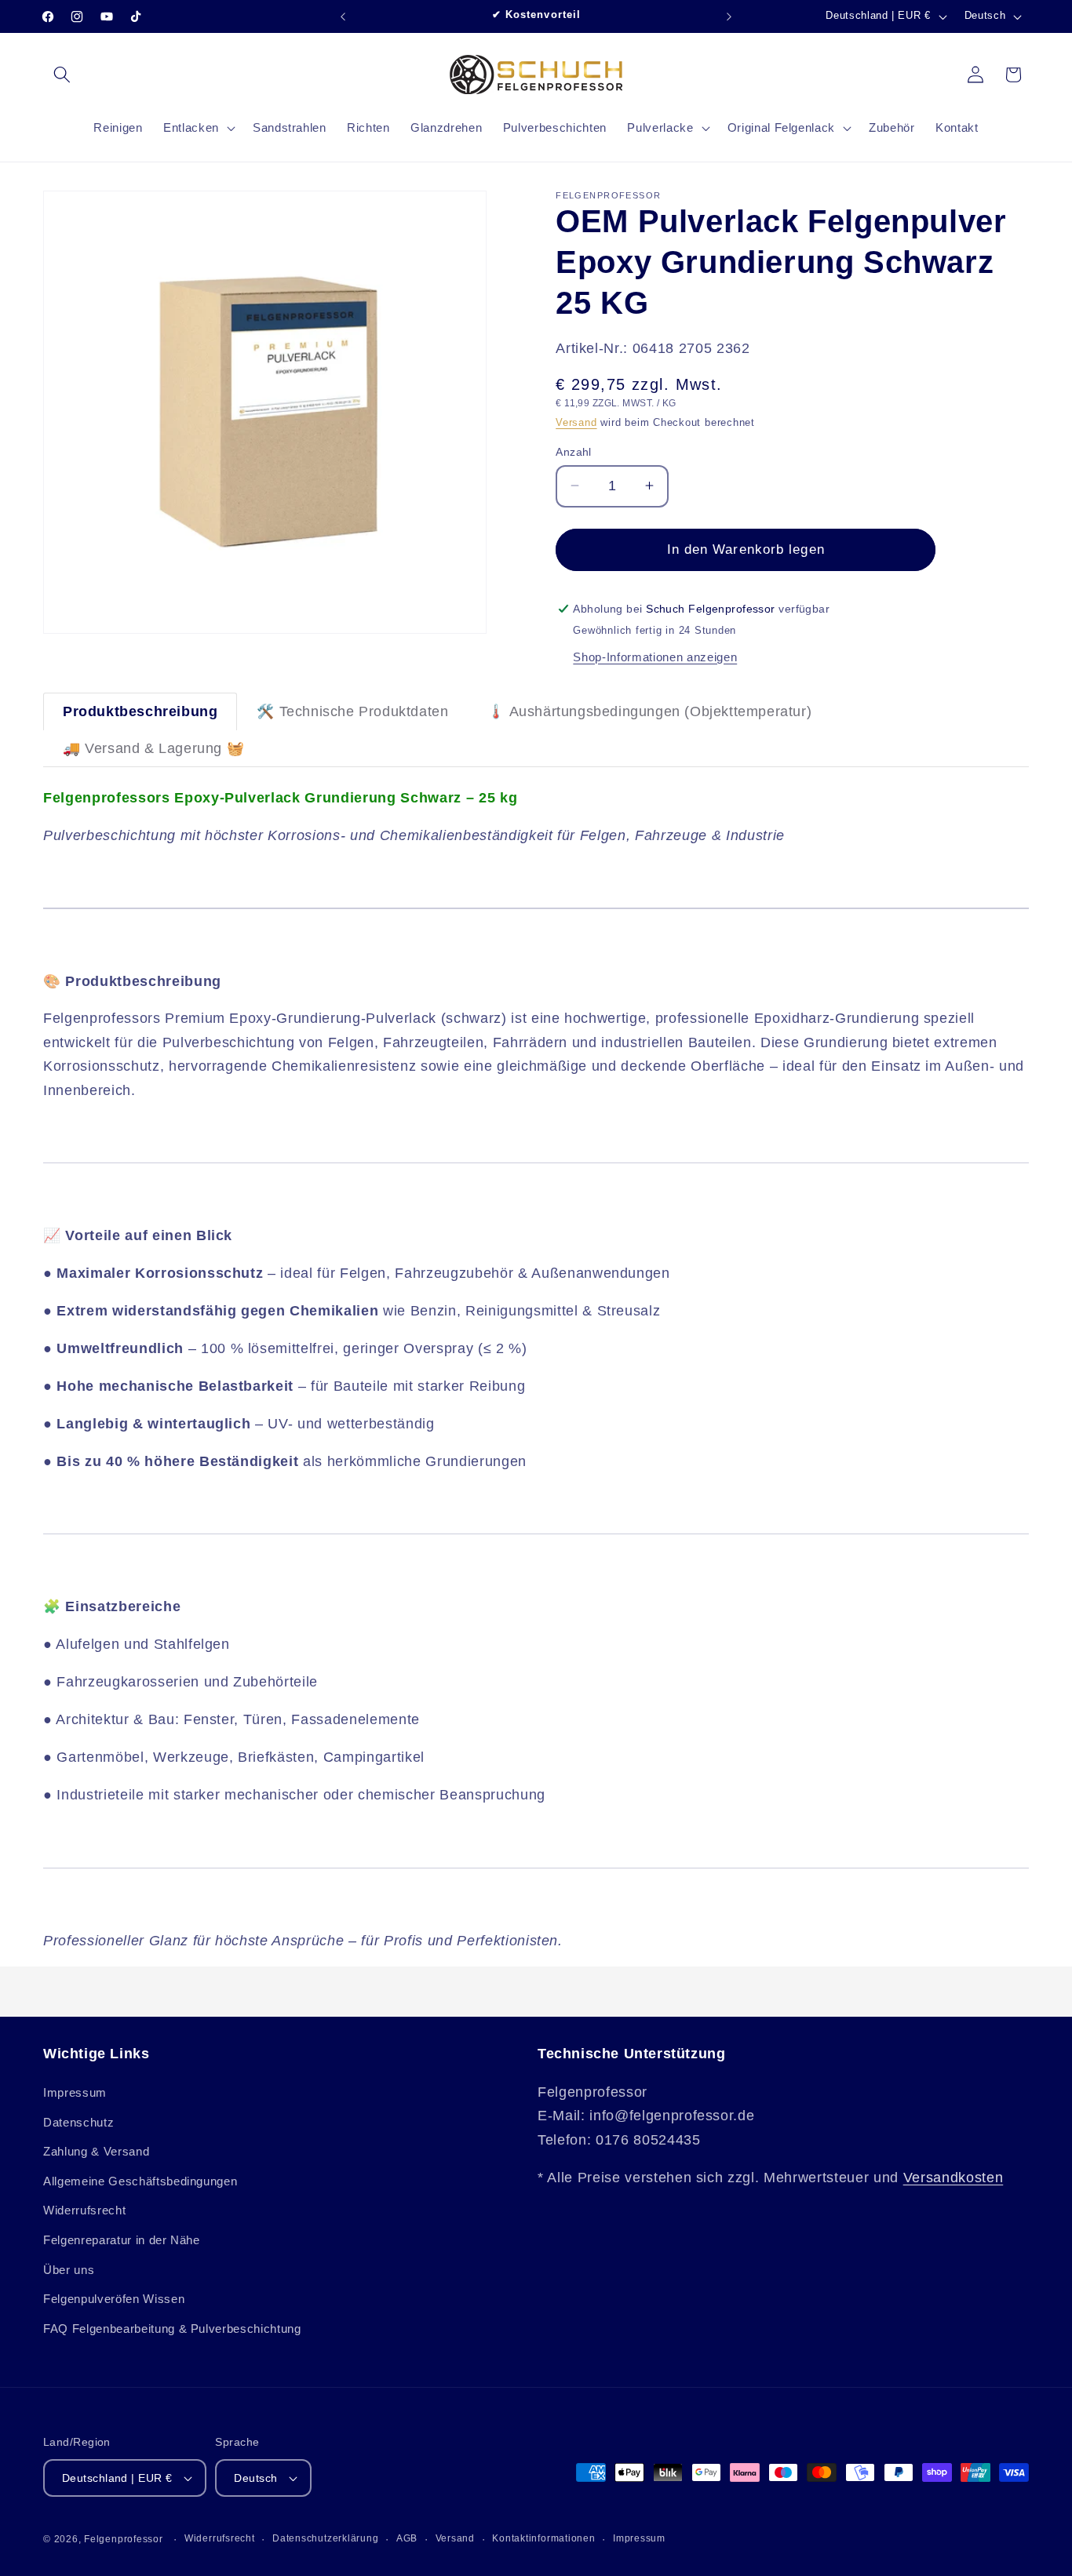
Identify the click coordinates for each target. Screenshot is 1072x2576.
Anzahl (574, 451)
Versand (576, 422)
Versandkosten (953, 2178)
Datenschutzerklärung (325, 2538)
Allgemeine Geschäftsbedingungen (140, 2181)
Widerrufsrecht (84, 2211)
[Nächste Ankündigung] (729, 16)
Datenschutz (78, 2122)
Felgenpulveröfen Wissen (114, 2299)
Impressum (75, 2092)
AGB (407, 2538)
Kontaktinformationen (543, 2538)
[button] (62, 75)
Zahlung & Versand (96, 2151)
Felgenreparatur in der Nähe (122, 2240)
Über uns (69, 2270)
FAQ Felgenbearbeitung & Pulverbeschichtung (172, 2329)
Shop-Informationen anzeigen (655, 656)
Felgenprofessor (124, 2539)
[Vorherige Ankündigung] (343, 16)
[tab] (140, 711)
